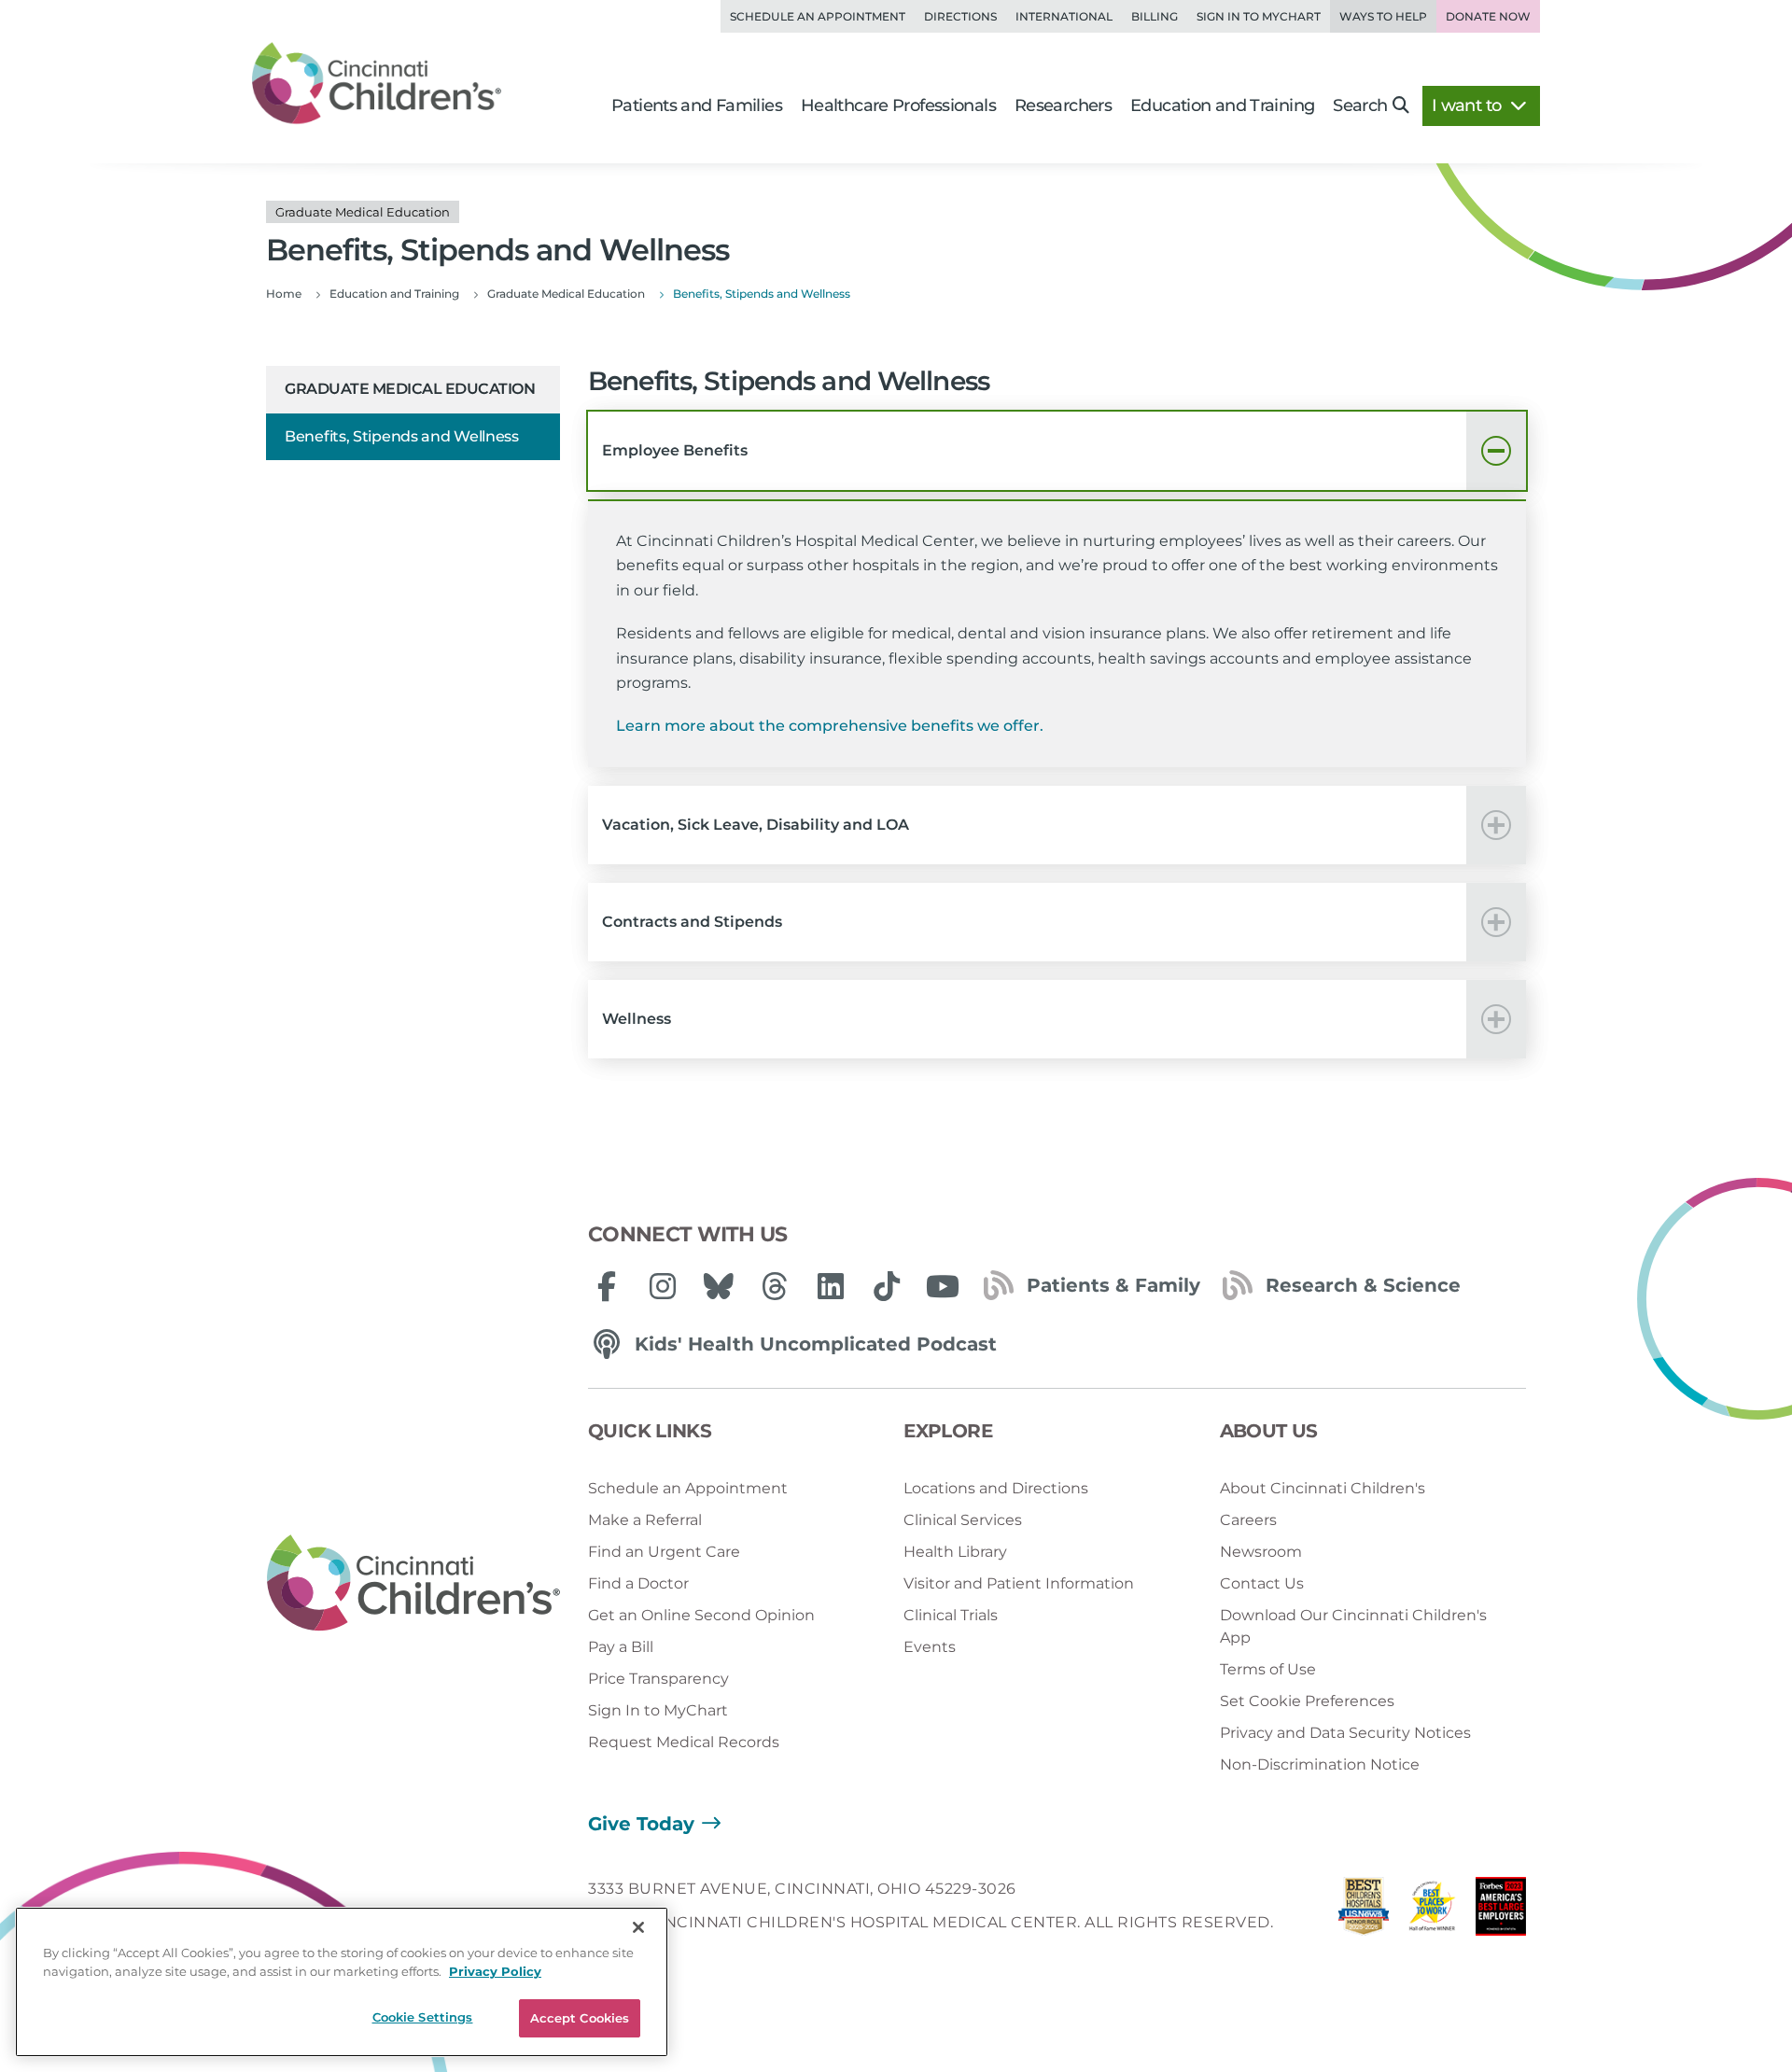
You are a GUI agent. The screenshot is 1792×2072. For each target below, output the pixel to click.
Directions (960, 16)
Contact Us (1262, 1583)
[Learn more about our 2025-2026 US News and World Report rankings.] (1364, 1911)
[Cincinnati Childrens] (413, 1584)
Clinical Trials (951, 1615)
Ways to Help (1383, 16)
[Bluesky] (719, 1286)
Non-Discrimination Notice (1320, 1764)
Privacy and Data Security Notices (1345, 1733)
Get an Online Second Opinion (701, 1615)
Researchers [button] (1063, 105)
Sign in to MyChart (1259, 16)
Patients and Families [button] (697, 105)
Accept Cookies (580, 2018)
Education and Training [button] (1222, 105)
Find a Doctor (638, 1583)
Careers (1248, 1520)
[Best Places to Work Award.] (1433, 1911)
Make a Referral (645, 1520)
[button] (1057, 451)
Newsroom (1261, 1552)
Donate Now (1488, 16)
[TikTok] (887, 1286)
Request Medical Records (684, 1742)
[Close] (638, 1927)
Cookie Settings (423, 2017)
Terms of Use (1268, 1669)
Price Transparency (658, 1679)
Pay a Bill (621, 1647)
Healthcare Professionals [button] (898, 105)
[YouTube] (943, 1286)
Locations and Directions (996, 1488)
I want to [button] (1469, 105)
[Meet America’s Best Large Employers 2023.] (1501, 1911)
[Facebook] (607, 1286)
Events (930, 1647)
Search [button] (1360, 105)
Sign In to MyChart (658, 1710)
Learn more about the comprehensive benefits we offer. (830, 726)
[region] (342, 1982)
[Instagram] (663, 1286)
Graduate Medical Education (410, 389)
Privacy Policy (495, 1971)
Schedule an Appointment (818, 16)
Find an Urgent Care (664, 1552)
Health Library (955, 1552)
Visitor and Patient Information (1019, 1583)
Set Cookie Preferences (1307, 1701)
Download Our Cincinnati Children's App (1353, 1626)
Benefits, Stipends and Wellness (402, 436)
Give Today (641, 1824)
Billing (1155, 16)
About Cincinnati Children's (1323, 1488)
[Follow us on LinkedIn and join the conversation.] (831, 1286)
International (1064, 16)
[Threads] (775, 1286)
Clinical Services (963, 1520)
